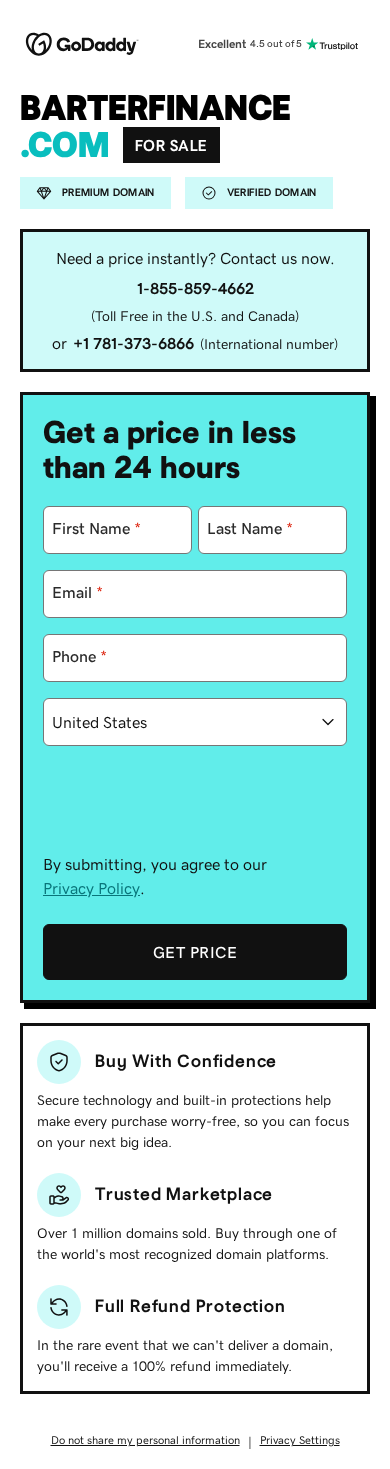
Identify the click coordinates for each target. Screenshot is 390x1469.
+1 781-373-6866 (133, 343)
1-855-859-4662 (195, 288)
